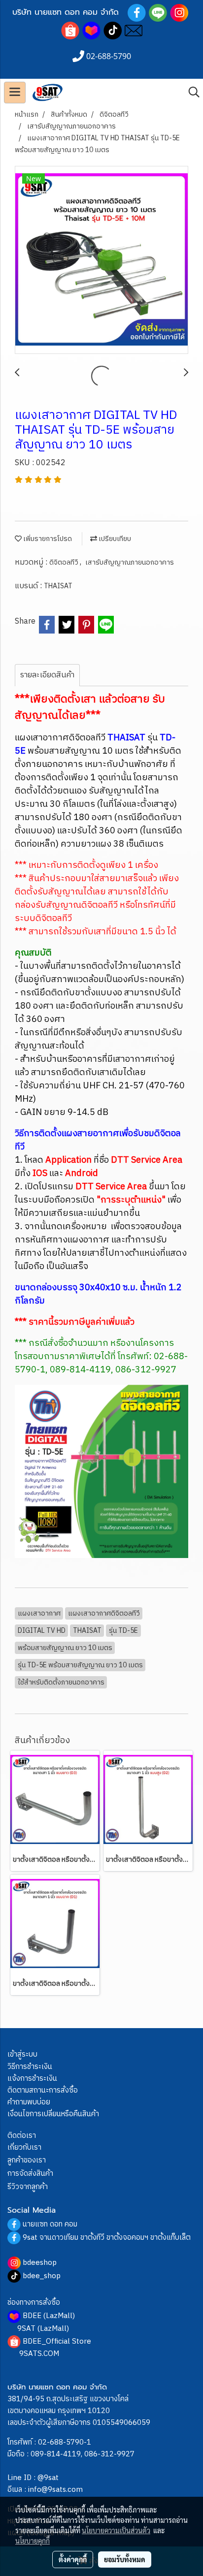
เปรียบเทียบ (114, 539)
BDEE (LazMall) (49, 2316)
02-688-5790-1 (65, 2442)
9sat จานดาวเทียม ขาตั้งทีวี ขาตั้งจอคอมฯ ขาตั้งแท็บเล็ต (107, 2238)
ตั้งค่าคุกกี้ (73, 2559)
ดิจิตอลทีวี (65, 562)
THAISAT (58, 586)
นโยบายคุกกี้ (33, 2541)
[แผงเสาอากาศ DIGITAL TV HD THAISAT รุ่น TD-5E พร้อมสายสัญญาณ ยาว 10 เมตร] (101, 260)
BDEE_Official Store (57, 2341)
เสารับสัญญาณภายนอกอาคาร (130, 562)
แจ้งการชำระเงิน (32, 2079)
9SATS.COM (39, 2354)
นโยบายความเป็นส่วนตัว (116, 2530)
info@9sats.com (55, 2490)
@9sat (48, 2478)
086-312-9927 (109, 2454)
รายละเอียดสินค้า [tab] (47, 675)
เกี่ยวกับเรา (24, 2147)
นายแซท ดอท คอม (50, 2224)
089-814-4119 (56, 2454)
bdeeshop (40, 2263)
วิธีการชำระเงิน (30, 2067)
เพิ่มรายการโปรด (47, 539)
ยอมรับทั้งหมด (125, 2559)
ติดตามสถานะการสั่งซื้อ (43, 2090)
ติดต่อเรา (22, 2136)
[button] (191, 92)
